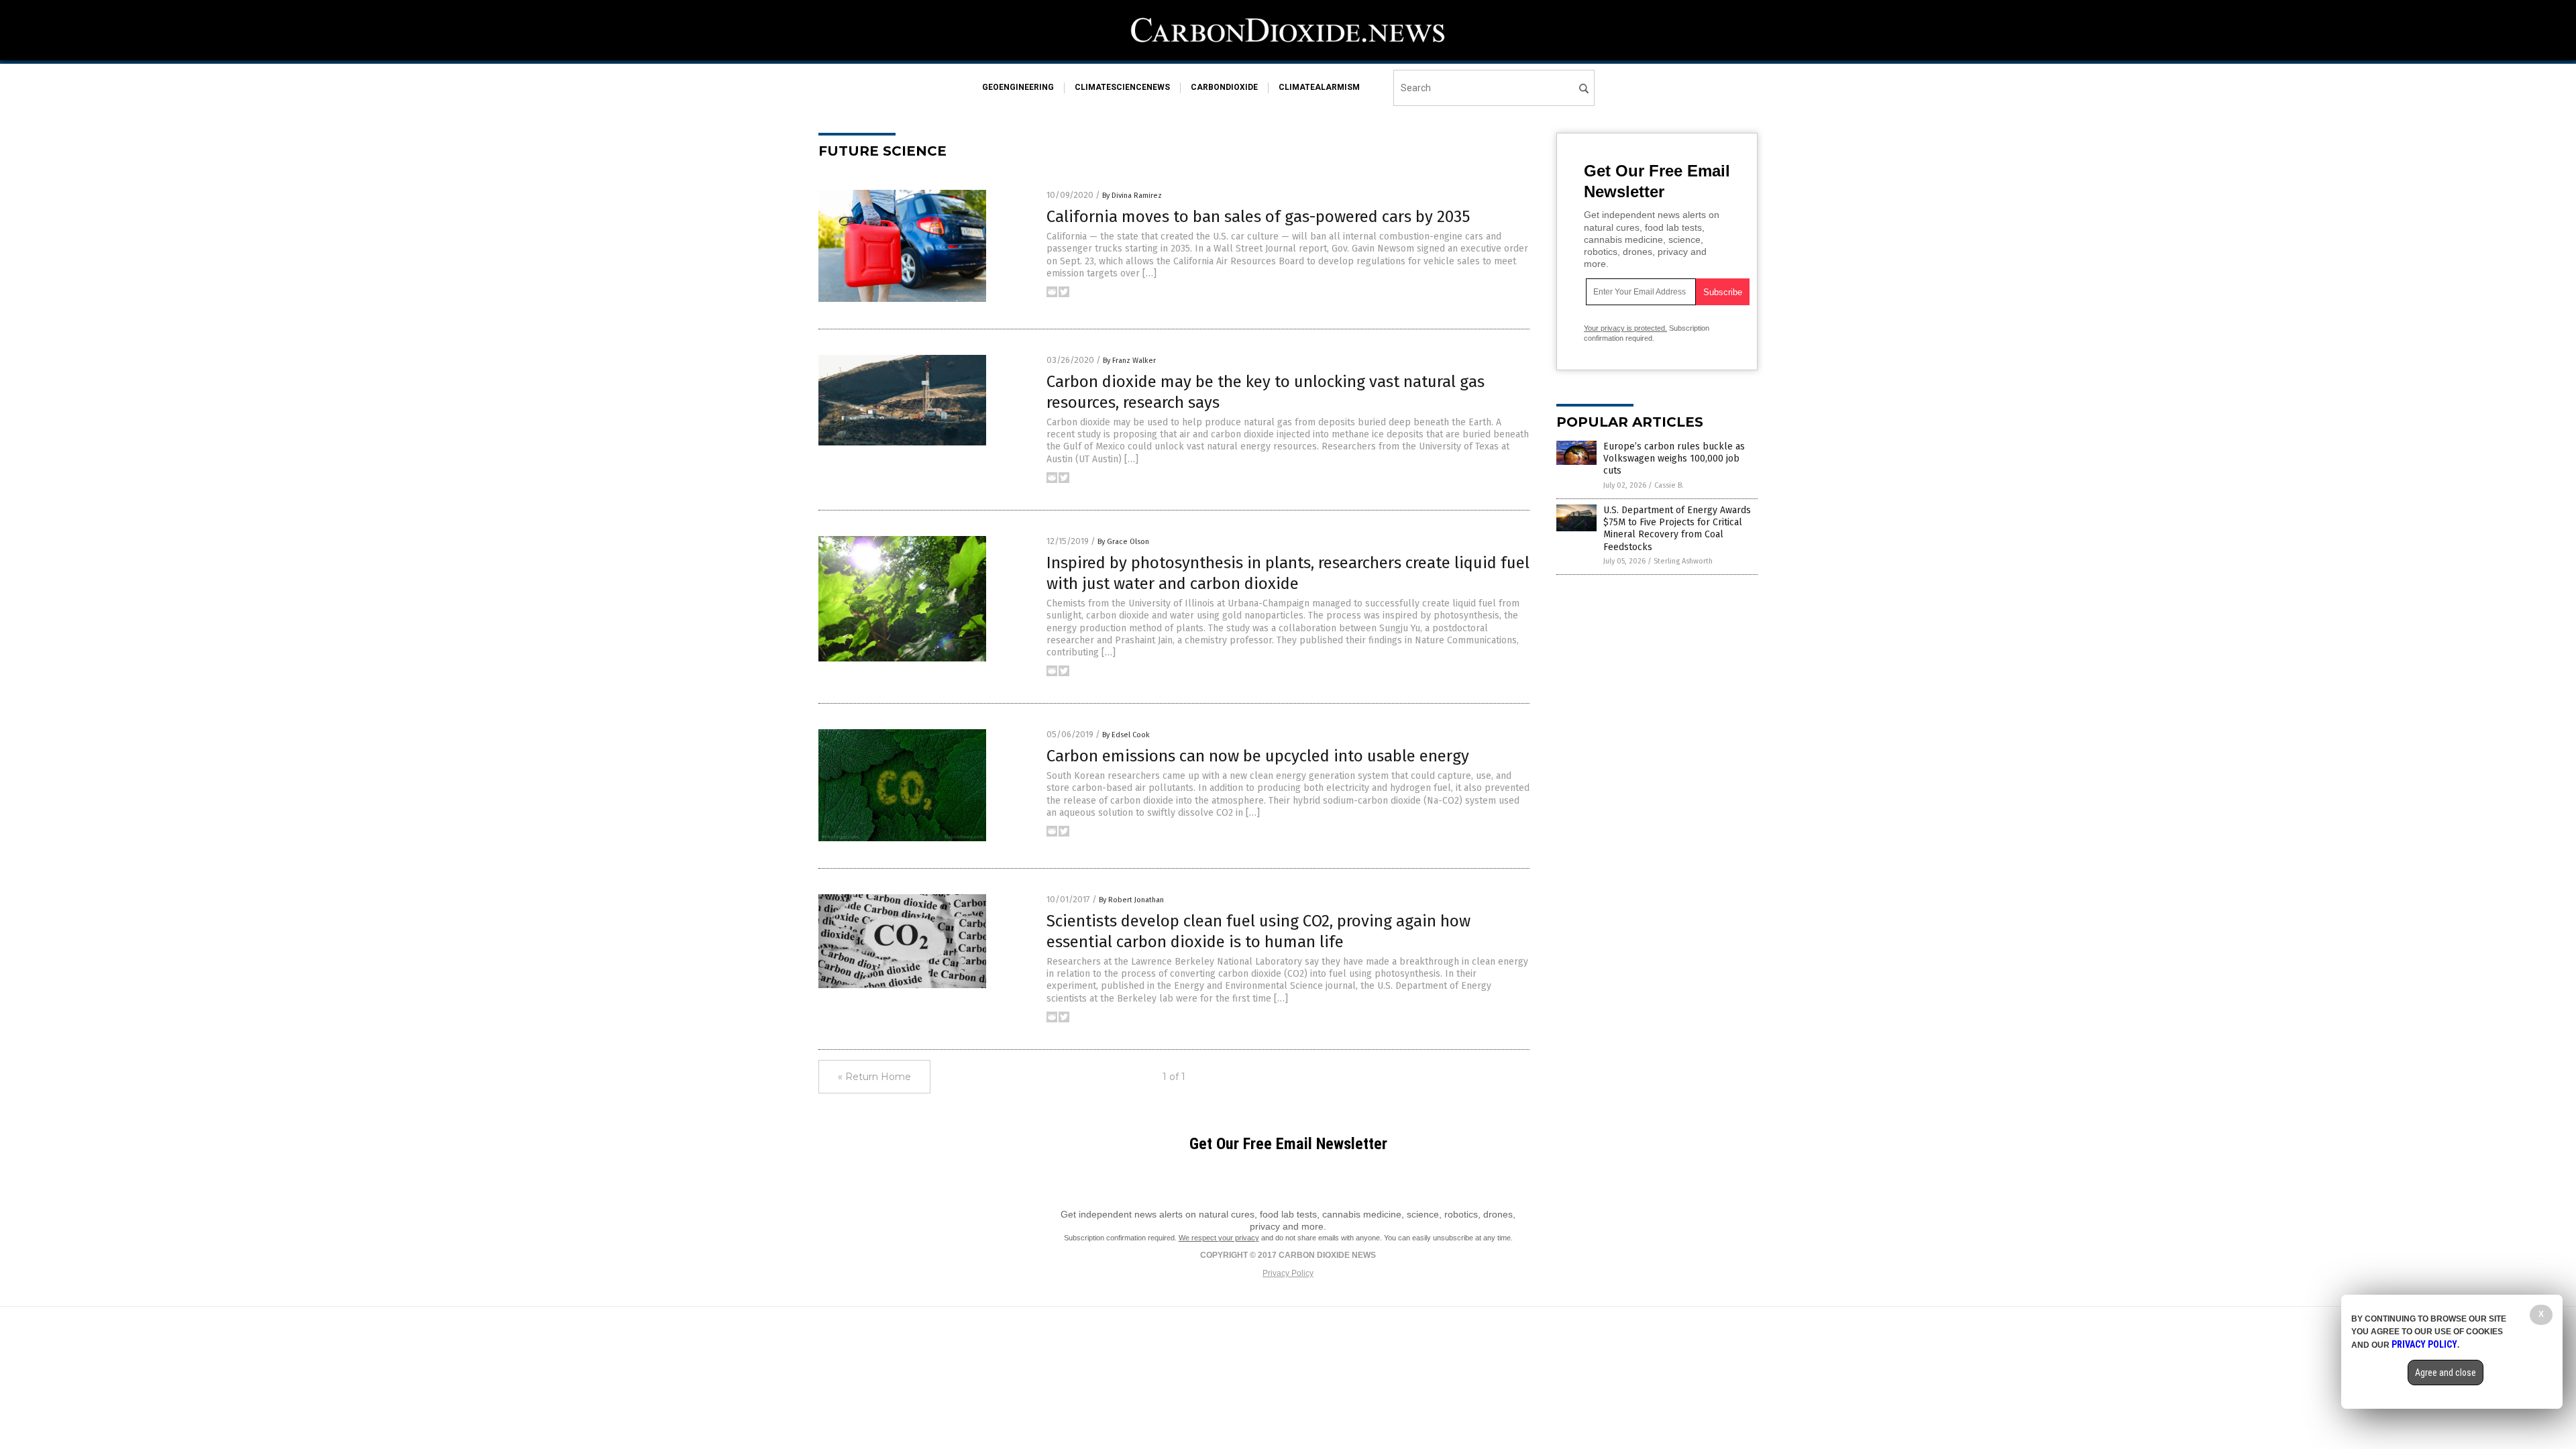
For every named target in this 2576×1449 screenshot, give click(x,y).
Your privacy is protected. (1625, 328)
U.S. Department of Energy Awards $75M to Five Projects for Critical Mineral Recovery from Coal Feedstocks (1677, 529)
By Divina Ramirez (1132, 196)
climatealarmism (1319, 87)
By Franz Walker (1129, 361)
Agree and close (2446, 1373)
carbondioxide (1224, 87)
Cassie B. (1669, 485)
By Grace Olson (1123, 542)
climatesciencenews (1122, 87)
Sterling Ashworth (1683, 561)
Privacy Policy (1288, 1273)
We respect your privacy (1219, 1238)
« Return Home (874, 1077)
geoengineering (1018, 87)
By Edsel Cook (1126, 735)
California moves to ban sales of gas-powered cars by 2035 (1258, 217)
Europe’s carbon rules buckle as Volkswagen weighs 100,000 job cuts (1674, 459)
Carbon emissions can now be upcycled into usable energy (1258, 756)
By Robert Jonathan (1131, 900)
